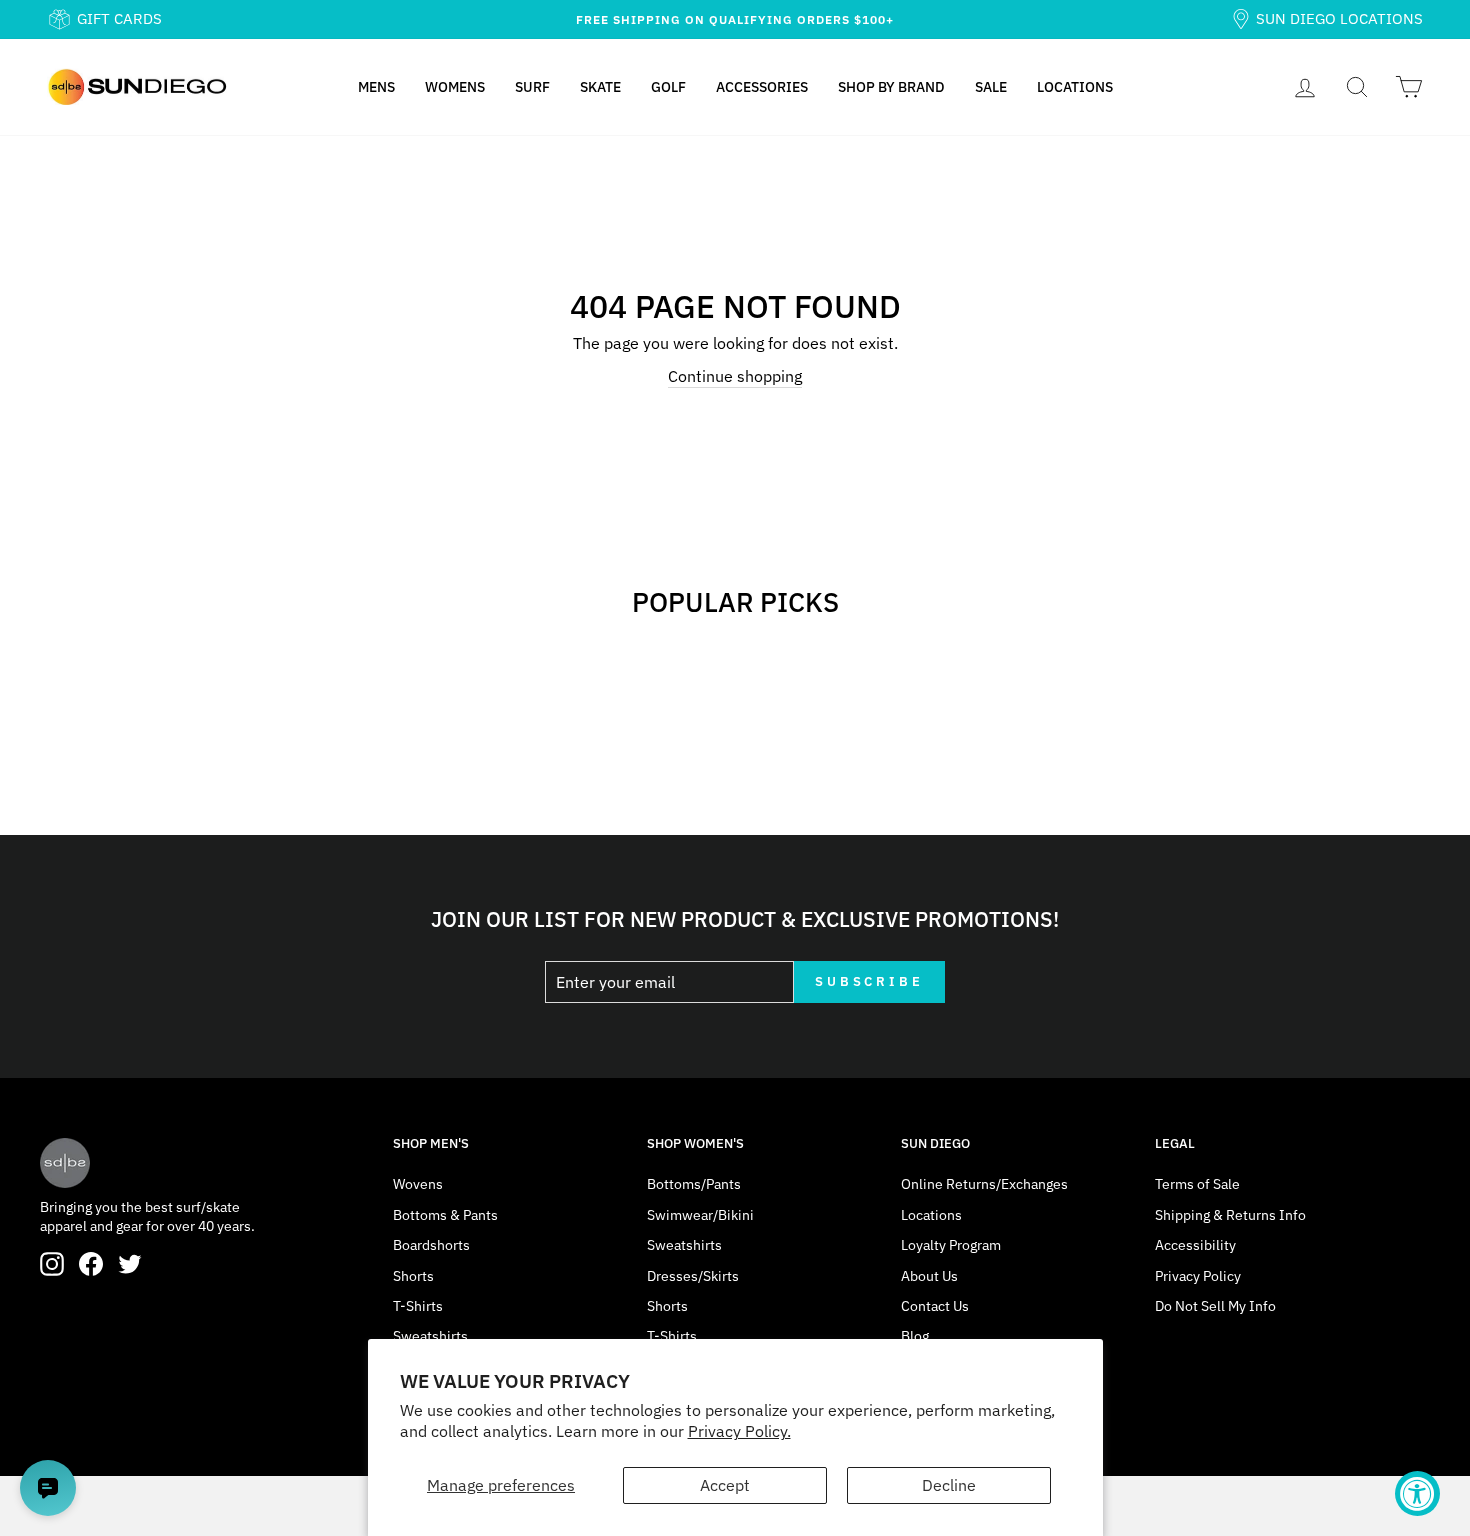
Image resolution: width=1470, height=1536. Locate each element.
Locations (1075, 87)
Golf (668, 87)
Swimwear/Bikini (700, 1215)
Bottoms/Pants (694, 1184)
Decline (949, 1485)
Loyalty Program (951, 1245)
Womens (455, 87)
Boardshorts (431, 1245)
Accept (725, 1485)
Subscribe (869, 981)
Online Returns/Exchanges (984, 1184)
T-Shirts (418, 1306)
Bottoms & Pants (445, 1215)
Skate (600, 87)
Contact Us (935, 1306)
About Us (929, 1276)
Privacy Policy (1198, 1276)
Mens (376, 87)
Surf (532, 87)
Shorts (413, 1276)
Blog (915, 1336)
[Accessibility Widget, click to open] (1417, 1493)
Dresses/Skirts (693, 1276)
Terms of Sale (1197, 1184)
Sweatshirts (430, 1336)
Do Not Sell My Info (1215, 1306)
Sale (991, 87)
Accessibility (1195, 1245)
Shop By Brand (891, 87)
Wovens (418, 1184)
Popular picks (735, 601)
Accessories (762, 87)
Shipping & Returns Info (1230, 1215)
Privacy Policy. (739, 1431)
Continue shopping (735, 376)
